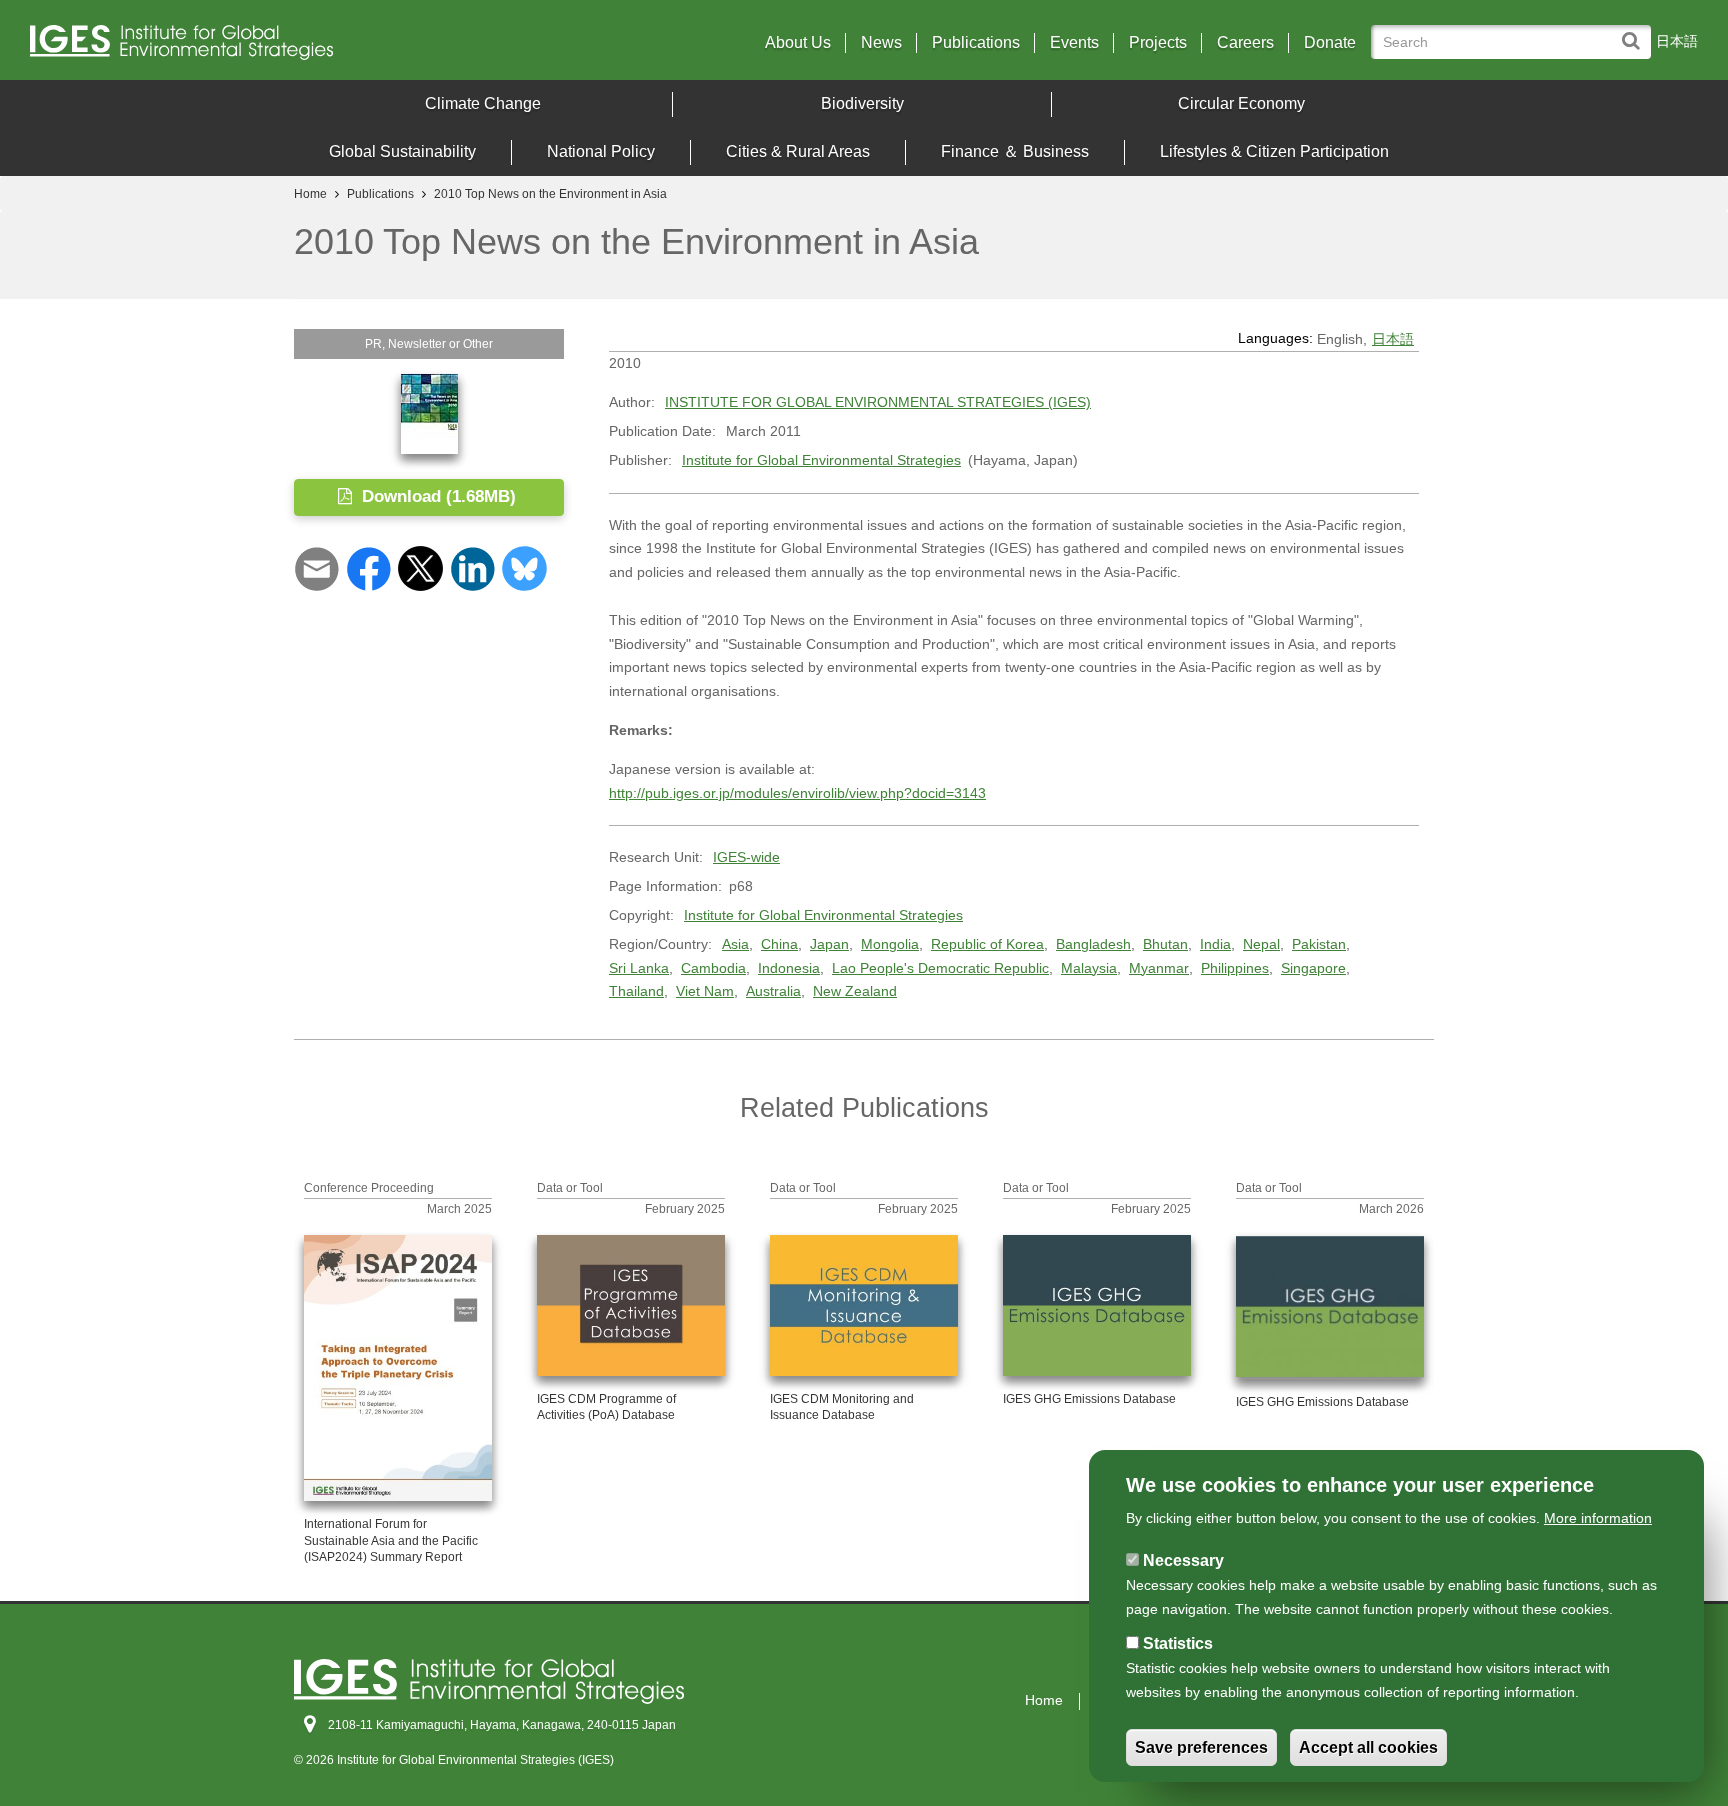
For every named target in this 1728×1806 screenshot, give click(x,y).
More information (1598, 1518)
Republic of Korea (987, 944)
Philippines (1235, 968)
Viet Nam (705, 991)
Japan (829, 944)
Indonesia (789, 968)
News (881, 43)
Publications (976, 43)
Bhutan (1165, 944)
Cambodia (713, 968)
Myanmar (1159, 968)
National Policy (601, 151)
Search (1635, 31)
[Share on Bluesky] (524, 568)
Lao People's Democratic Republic (940, 968)
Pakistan (1319, 944)
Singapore (1313, 968)
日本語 (1677, 41)
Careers (1245, 43)
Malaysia (1089, 968)
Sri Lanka (639, 968)
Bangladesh (1093, 944)
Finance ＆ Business (1015, 151)
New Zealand (855, 991)
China (779, 944)
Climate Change (483, 103)
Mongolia (890, 944)
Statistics (1178, 1643)
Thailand (636, 991)
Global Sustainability (402, 151)
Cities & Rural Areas (798, 151)
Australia (773, 991)
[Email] (316, 568)
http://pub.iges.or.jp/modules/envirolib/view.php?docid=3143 (797, 793)
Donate (1330, 43)
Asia (735, 944)
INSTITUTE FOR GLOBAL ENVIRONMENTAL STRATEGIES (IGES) (878, 402)
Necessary (1183, 1560)
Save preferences (1201, 1747)
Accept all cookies (1368, 1747)
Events (1074, 43)
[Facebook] (368, 568)
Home (310, 194)
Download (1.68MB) (436, 496)
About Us (798, 43)
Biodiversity (862, 103)
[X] (420, 568)
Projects (1158, 43)
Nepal (1261, 944)
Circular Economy (1241, 103)
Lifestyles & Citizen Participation (1274, 151)
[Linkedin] (472, 568)
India (1215, 944)
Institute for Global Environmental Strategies (821, 460)
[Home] (235, 47)
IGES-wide (746, 857)
